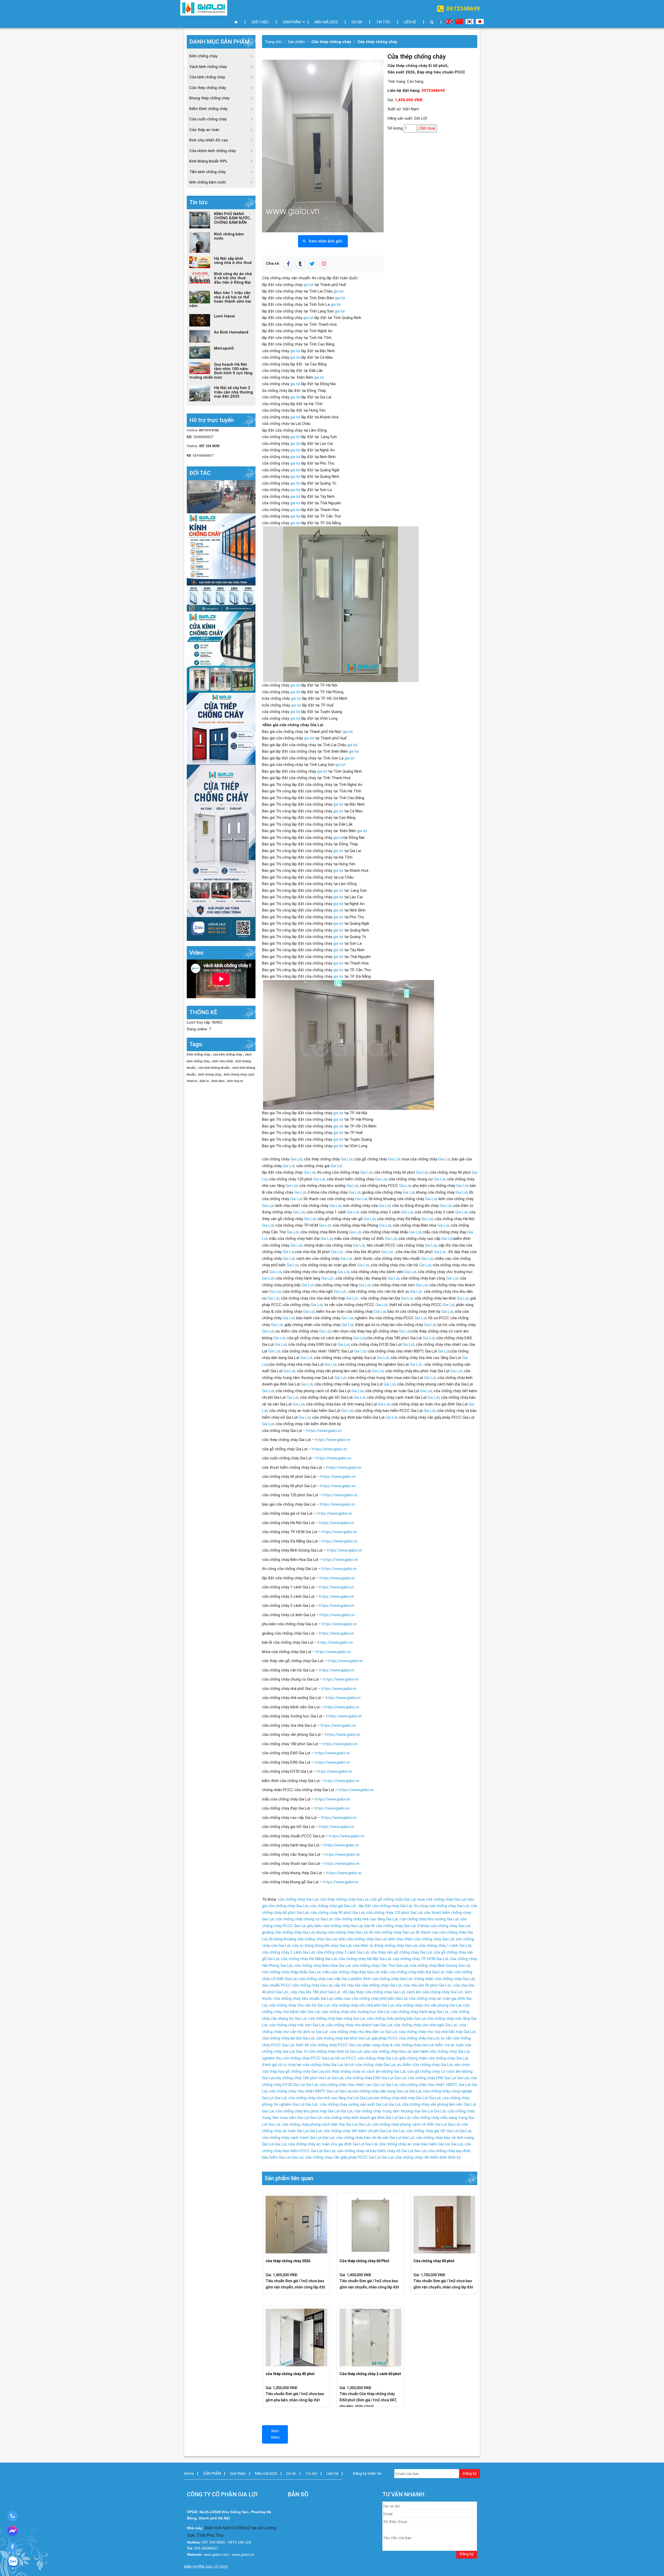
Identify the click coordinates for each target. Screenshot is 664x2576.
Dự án (357, 22)
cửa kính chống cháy (228, 1055)
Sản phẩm (296, 42)
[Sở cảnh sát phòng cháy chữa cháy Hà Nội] (221, 853)
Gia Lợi (296, 1159)
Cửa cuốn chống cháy (208, 119)
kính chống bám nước (208, 182)
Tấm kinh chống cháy (208, 172)
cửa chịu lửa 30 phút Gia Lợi (427, 1985)
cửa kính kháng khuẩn (214, 1068)
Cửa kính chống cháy (207, 77)
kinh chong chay (210, 1075)
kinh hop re (235, 1081)
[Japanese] (480, 19)
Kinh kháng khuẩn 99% (208, 161)
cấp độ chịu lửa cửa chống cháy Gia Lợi (368, 1985)
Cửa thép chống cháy (331, 42)
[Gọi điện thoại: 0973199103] (12, 2516)
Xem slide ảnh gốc (326, 241)
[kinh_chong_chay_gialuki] (221, 728)
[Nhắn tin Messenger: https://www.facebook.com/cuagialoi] (12, 2532)
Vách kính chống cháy (208, 67)
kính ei (205, 1081)
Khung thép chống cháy (209, 98)
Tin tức (383, 22)
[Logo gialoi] (204, 8)
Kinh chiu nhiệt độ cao (209, 140)
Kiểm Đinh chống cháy (208, 109)
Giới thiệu (260, 22)
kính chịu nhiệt (223, 1061)
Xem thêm (275, 2434)
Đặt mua (427, 128)
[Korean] (471, 19)
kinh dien (219, 1081)
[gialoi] (221, 562)
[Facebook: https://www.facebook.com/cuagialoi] (12, 2547)
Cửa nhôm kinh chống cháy (213, 151)
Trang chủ (273, 42)
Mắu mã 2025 (326, 22)
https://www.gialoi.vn (324, 1431)
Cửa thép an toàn (204, 130)
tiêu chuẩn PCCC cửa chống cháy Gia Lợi (297, 1985)
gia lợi (308, 285)
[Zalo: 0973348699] (12, 2563)
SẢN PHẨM (292, 22)
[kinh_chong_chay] (221, 652)
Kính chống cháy (203, 56)
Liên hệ (410, 22)
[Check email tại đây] (221, 497)
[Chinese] (460, 19)
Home (189, 2473)
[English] (449, 19)
